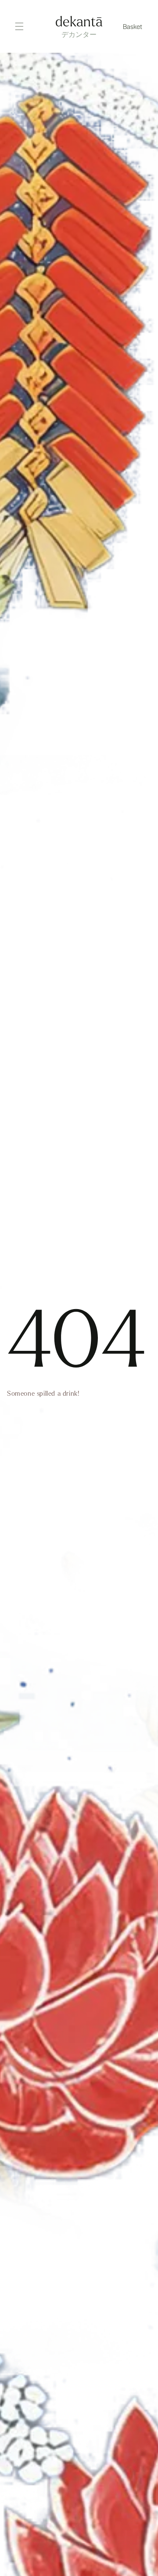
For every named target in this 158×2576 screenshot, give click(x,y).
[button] (133, 26)
